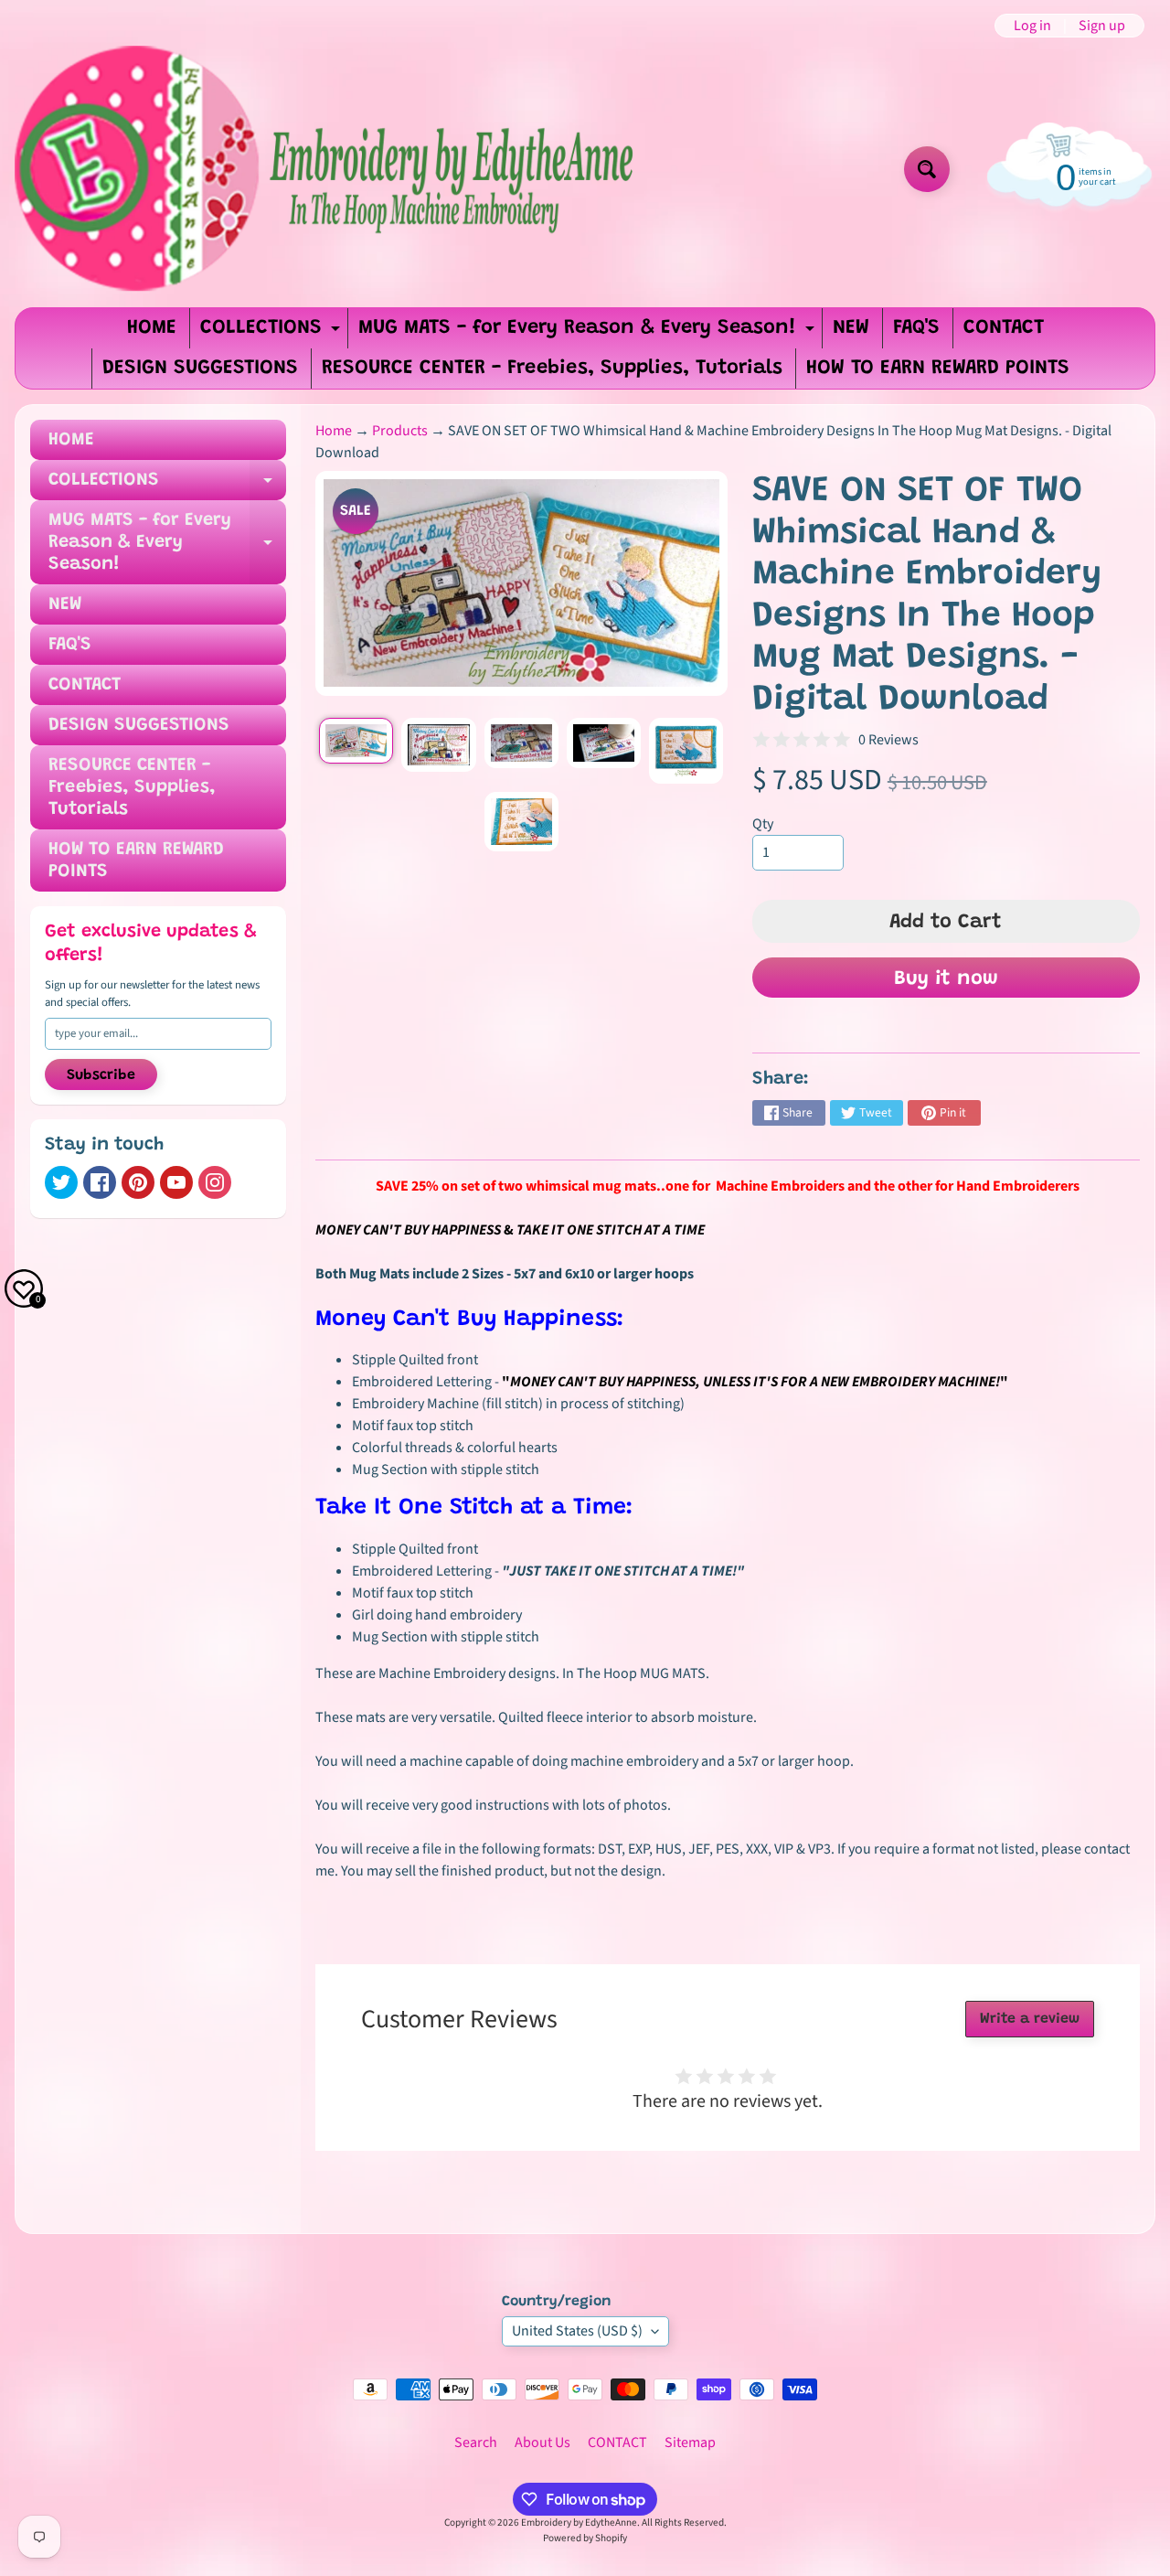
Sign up (1102, 26)
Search (476, 2442)
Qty (763, 824)
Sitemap (690, 2442)
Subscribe (101, 1075)
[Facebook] (100, 1182)
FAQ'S (916, 328)
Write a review (1030, 2019)
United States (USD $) (577, 2331)
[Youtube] (176, 1182)
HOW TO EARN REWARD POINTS (938, 369)
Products (400, 431)
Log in (1032, 26)
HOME (152, 328)
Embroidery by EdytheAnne (579, 2523)
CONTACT (1004, 328)
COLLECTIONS (272, 333)
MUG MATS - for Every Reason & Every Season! (589, 333)
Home (334, 431)
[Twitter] (61, 1182)
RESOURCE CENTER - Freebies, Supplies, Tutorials (552, 369)
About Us (542, 2442)
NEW (851, 328)
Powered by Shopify (585, 2538)
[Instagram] (215, 1182)
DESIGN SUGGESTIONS (200, 369)
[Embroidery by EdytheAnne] (328, 169)
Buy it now (946, 979)
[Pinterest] (138, 1182)
